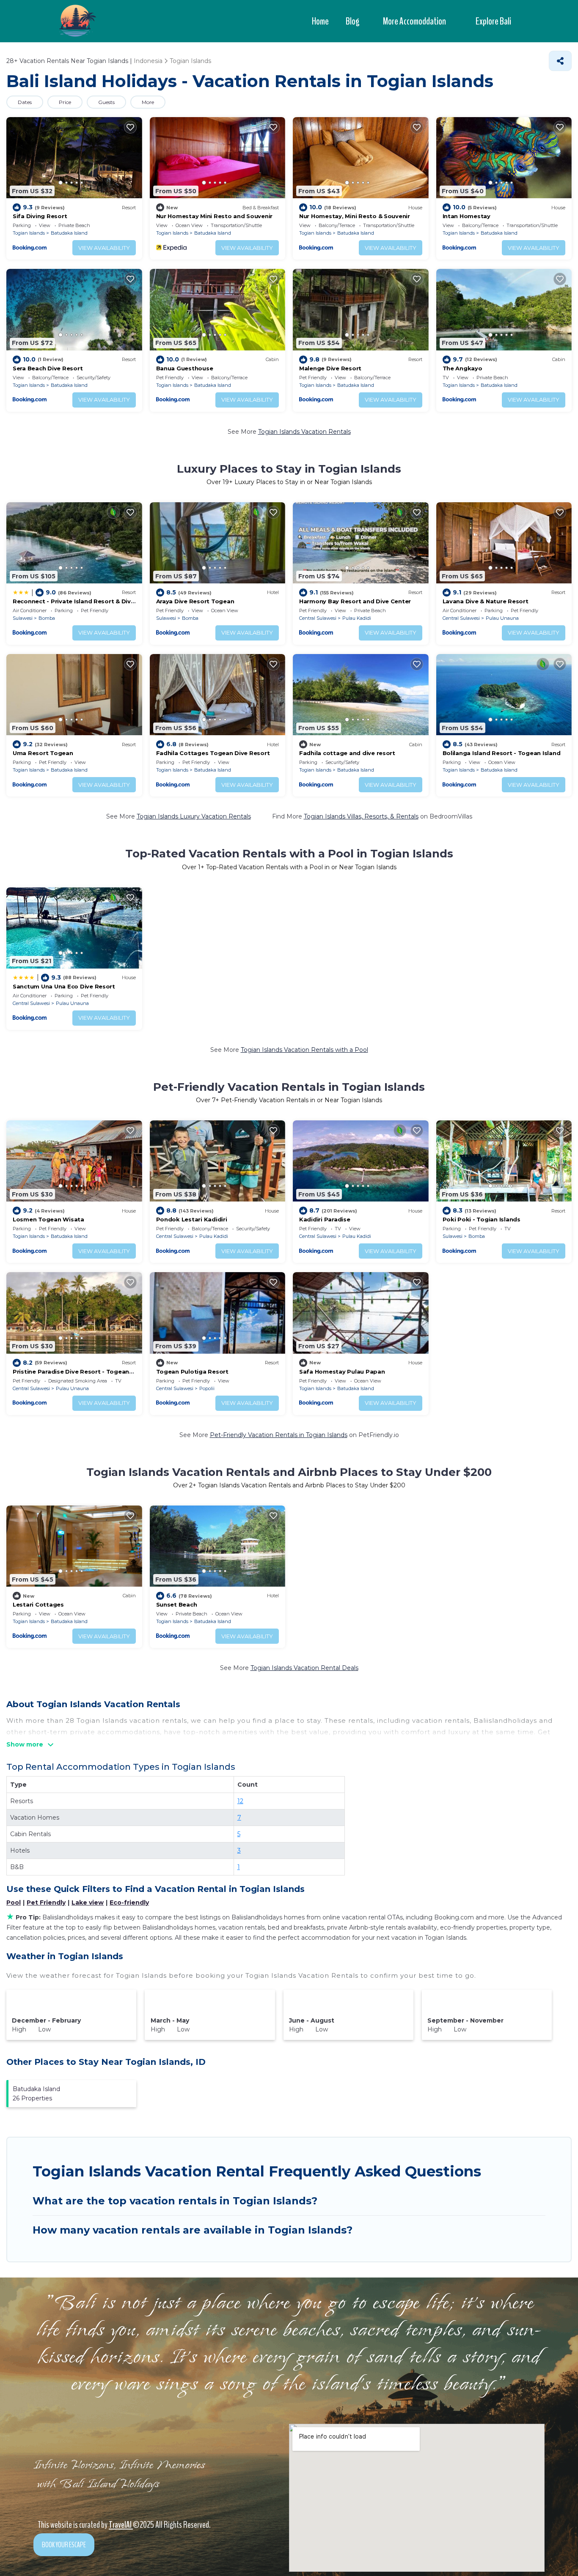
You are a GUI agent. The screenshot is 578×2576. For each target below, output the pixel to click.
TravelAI (121, 2525)
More (148, 102)
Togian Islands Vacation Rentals (304, 432)
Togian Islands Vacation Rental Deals (304, 1668)
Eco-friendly (129, 1903)
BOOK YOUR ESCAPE (64, 2545)
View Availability (104, 248)
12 (240, 1801)
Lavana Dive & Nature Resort (486, 601)
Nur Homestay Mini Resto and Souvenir (215, 216)
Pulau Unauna (502, 618)
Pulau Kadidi (357, 618)
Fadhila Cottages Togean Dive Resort (213, 753)
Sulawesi (23, 618)
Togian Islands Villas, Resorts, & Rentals (361, 816)
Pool (14, 1903)
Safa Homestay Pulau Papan (342, 1371)
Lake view (88, 1903)
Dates (25, 102)
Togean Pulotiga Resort (192, 1371)
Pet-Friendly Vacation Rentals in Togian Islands (279, 1435)
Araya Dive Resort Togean (195, 601)
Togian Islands (29, 233)
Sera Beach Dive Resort (48, 368)
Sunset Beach (177, 1604)
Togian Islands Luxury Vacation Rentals (194, 816)
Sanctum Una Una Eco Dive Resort (64, 986)
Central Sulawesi (318, 618)
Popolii (207, 1388)
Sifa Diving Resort (40, 216)
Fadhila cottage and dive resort (347, 753)
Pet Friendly (46, 1903)
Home (320, 21)
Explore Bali (493, 21)
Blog (353, 21)
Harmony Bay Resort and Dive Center (355, 601)
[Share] (560, 61)
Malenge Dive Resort (330, 368)
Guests (106, 102)
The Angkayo (462, 368)
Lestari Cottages (38, 1604)
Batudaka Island (69, 233)
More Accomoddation (414, 21)
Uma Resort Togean (43, 753)
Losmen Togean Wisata (48, 1219)
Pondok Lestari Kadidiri (192, 1219)
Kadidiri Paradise (325, 1219)
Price (65, 102)
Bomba (47, 618)
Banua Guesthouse (185, 368)
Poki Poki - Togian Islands (482, 1219)
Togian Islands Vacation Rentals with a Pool (304, 1050)
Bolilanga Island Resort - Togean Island (502, 753)
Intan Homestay (467, 216)
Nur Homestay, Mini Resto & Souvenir (355, 216)
